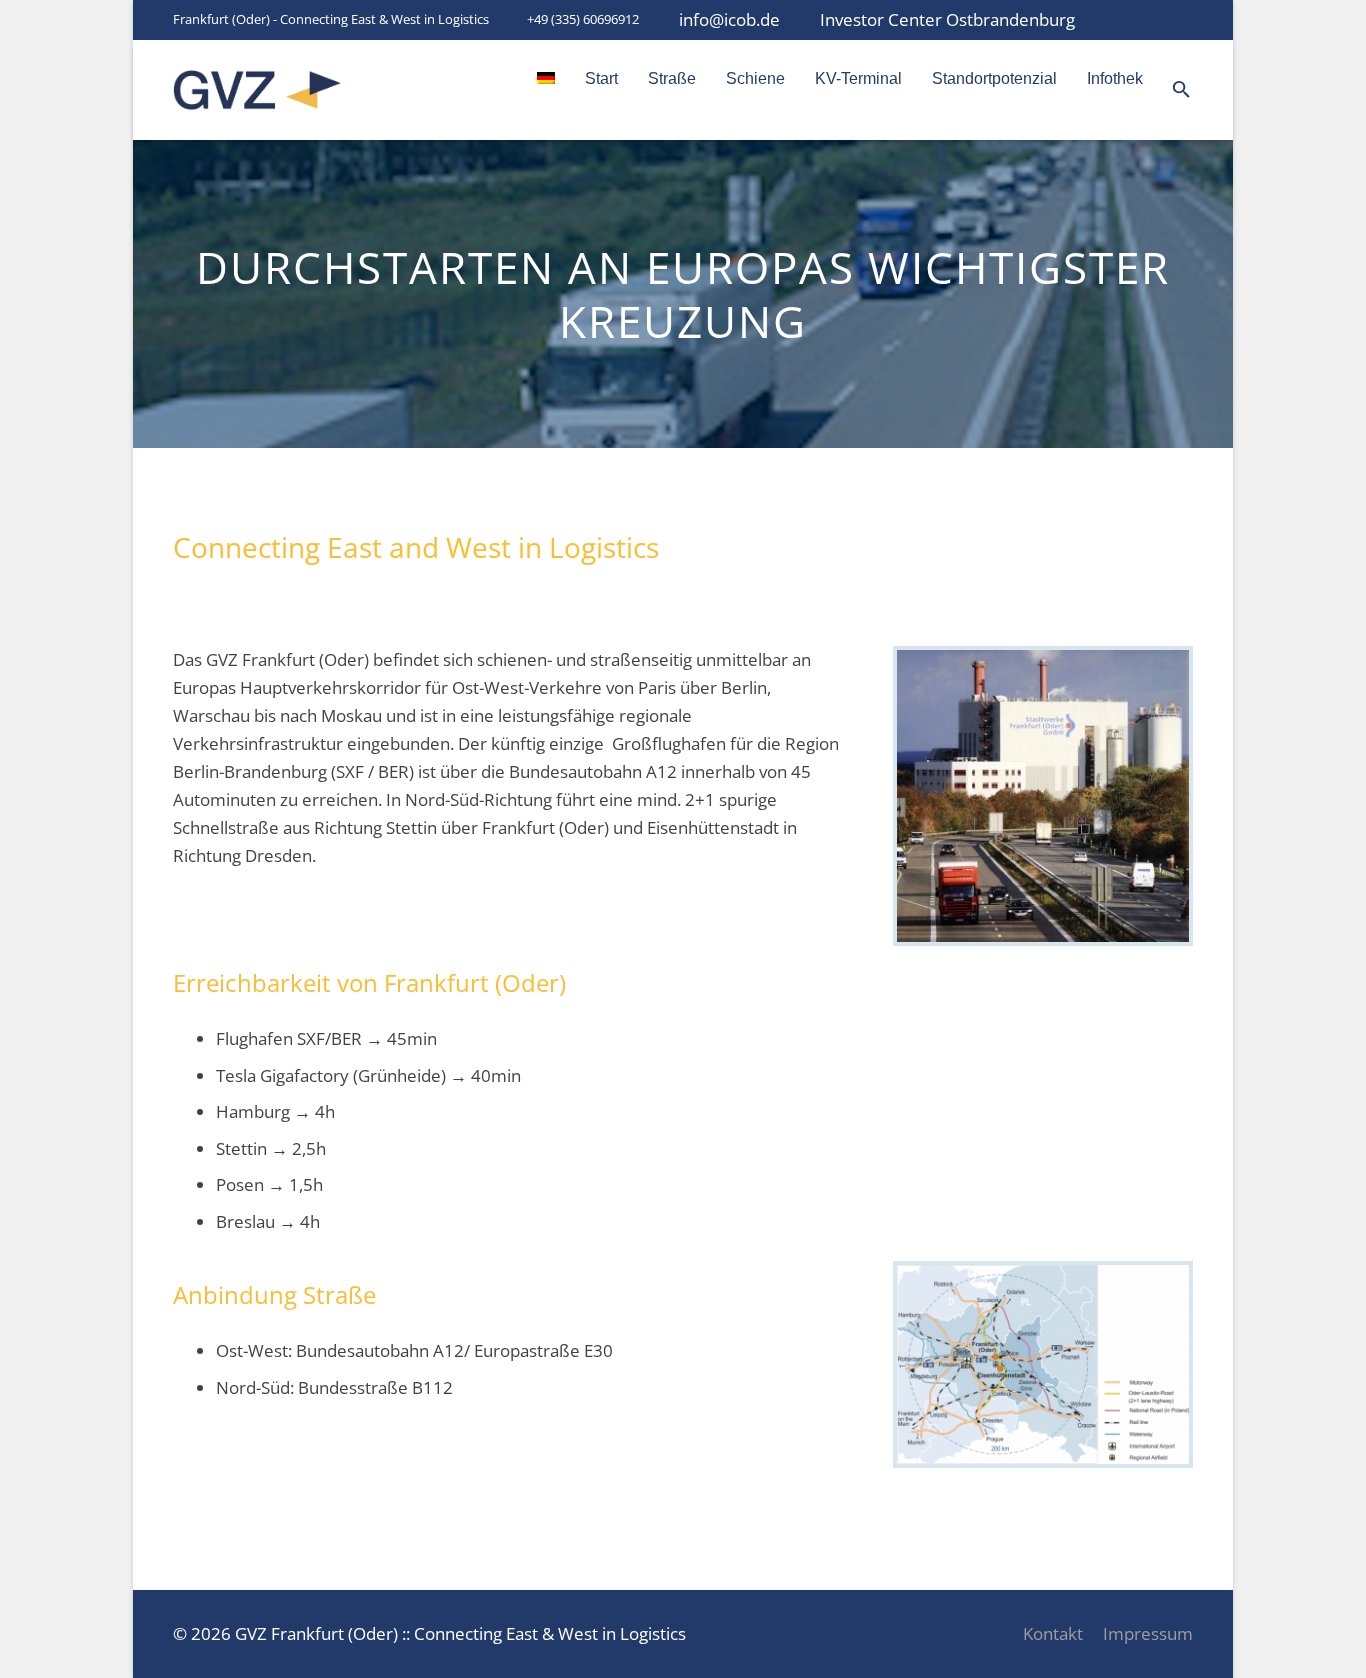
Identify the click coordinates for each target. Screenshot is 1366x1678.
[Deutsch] (546, 79)
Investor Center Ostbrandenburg (947, 19)
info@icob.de (729, 19)
